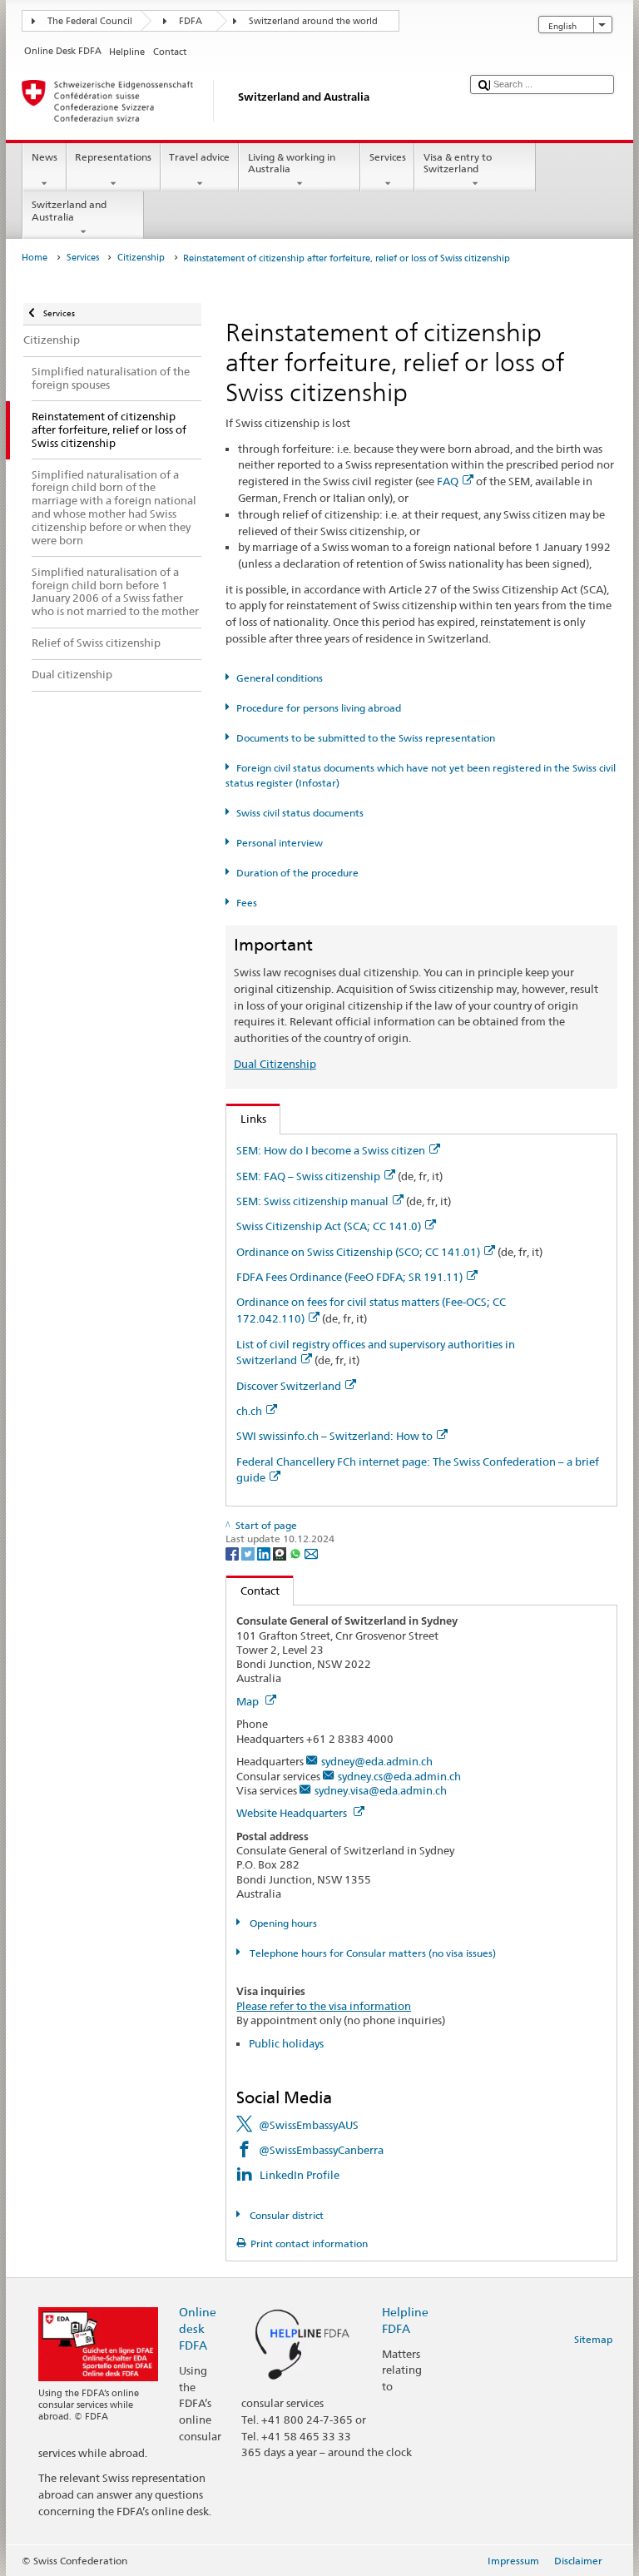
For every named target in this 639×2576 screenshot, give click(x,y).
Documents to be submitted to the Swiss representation (365, 738)
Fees (246, 903)
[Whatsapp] (297, 1553)
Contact (253, 1591)
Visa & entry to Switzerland (458, 163)
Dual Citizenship (275, 1064)
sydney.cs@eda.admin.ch (399, 1776)
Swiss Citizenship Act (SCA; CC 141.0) (329, 1226)
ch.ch (249, 1411)
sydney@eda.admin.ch (377, 1761)
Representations (113, 157)
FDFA (191, 21)
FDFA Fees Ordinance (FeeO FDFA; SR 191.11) (349, 1277)
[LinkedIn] (265, 1553)
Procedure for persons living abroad (318, 708)
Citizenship (141, 258)
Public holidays (286, 2043)
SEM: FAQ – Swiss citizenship (308, 1176)
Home (35, 258)
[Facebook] (233, 1553)
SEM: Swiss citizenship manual (312, 1201)
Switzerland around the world (313, 21)
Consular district (285, 2215)
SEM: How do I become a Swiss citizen (331, 1150)
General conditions (279, 678)
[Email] (311, 1553)
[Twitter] (249, 1553)
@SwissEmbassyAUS (309, 2125)
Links (246, 1119)
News (45, 157)
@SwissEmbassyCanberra (321, 2150)
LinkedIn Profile (300, 2175)
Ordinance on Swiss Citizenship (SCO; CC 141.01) (358, 1252)
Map (249, 1701)
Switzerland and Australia (69, 210)
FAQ (448, 481)
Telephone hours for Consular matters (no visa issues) (371, 1953)
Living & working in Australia (292, 163)
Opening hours (282, 1923)
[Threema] (281, 1553)
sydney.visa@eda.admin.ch (381, 1790)
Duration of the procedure (297, 873)
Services (388, 157)
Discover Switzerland (289, 1386)
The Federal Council (90, 21)
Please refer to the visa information (324, 2006)
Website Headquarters (293, 1813)
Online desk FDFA (198, 2328)
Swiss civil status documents (300, 813)
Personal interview (279, 843)
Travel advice (199, 157)
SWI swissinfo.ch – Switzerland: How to (334, 1436)
